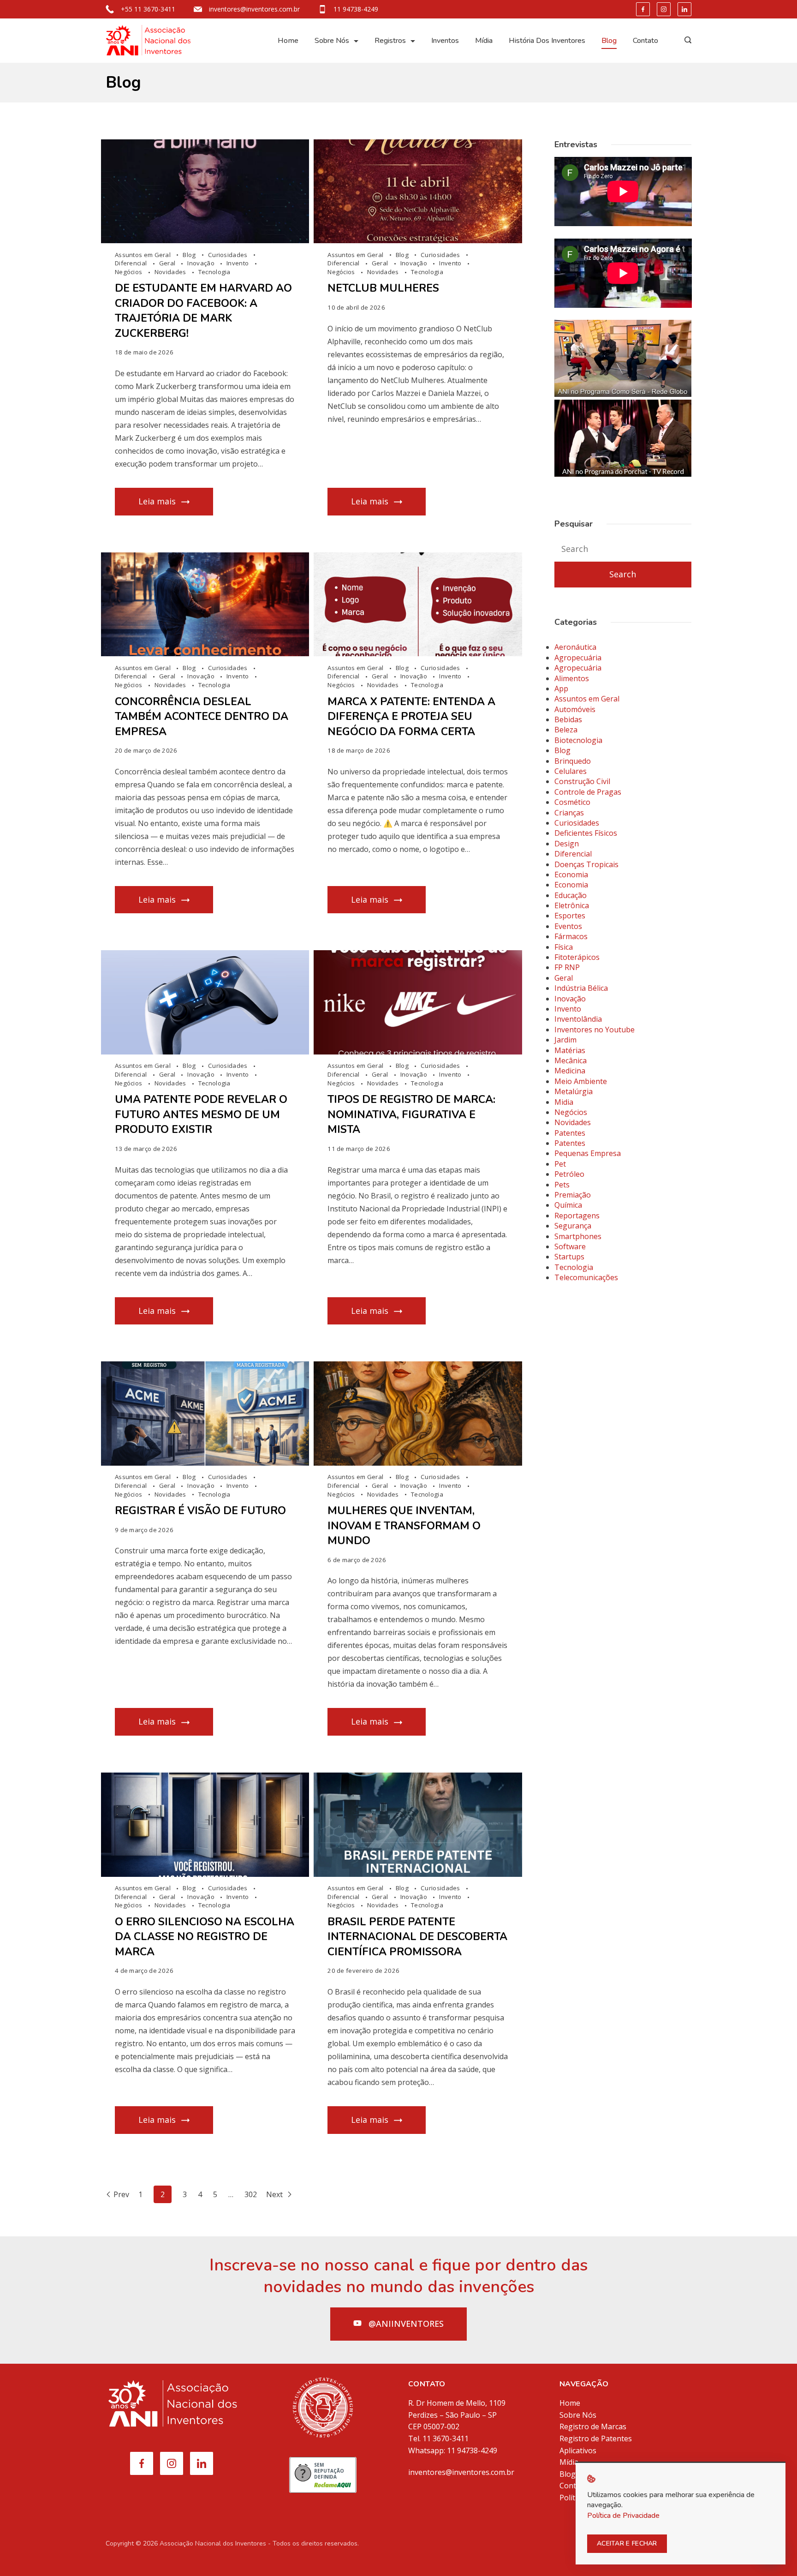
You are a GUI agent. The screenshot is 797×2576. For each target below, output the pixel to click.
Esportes (570, 916)
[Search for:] (623, 549)
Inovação (202, 263)
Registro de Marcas (593, 2426)
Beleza (566, 730)
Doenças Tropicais (586, 864)
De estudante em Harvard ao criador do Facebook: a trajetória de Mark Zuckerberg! (203, 311)
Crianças (569, 813)
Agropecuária (578, 658)
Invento (238, 263)
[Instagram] (664, 9)
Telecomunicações (586, 1277)
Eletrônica (572, 905)
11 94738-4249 (356, 9)
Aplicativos (578, 2450)
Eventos (568, 926)
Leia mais (157, 501)
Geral (168, 263)
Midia (564, 1102)
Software (570, 1246)
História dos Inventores (547, 41)
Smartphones (578, 1236)
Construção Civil (582, 781)
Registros (390, 41)
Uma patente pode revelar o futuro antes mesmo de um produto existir (201, 1114)
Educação (571, 895)
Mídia (484, 41)
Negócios (129, 272)
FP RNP (567, 967)
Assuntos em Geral (143, 255)
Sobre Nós (332, 41)
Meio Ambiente (581, 1081)
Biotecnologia (578, 740)
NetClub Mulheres (383, 288)
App (561, 689)
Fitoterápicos (577, 957)
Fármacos (571, 936)
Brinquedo (573, 761)
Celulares (571, 771)
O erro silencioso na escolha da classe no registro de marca (205, 1937)
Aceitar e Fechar (627, 2543)
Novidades (171, 272)
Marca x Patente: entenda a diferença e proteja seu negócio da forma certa (411, 717)
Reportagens (577, 1216)
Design (567, 844)
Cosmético (572, 802)
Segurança (573, 1226)
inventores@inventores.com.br (254, 9)
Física (564, 947)
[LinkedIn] (684, 9)
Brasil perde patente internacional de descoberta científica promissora (417, 1937)
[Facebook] (643, 9)
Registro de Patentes (596, 2438)
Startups (569, 1257)
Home (288, 41)
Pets (562, 1185)
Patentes (570, 1133)
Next (275, 2194)
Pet (560, 1164)
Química (568, 1205)
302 (251, 2194)
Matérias (570, 1050)
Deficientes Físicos (586, 833)
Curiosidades (229, 255)
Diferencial (132, 263)
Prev (121, 2194)
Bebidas (568, 719)
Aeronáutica (575, 647)
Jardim (565, 1040)
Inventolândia (578, 1019)
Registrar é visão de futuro (200, 1511)
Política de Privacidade (623, 2516)
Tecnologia (214, 272)
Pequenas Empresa (588, 1153)
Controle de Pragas (588, 792)
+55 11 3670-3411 (148, 9)
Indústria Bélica (581, 988)
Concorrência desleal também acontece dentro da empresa (202, 717)
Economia (571, 875)
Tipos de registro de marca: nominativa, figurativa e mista (411, 1114)
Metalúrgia (574, 1091)
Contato (645, 41)
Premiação (573, 1195)
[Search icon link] (686, 41)
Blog (609, 41)
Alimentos (572, 678)
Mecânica (571, 1060)
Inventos (445, 41)
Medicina (570, 1071)
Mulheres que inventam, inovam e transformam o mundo (404, 1526)
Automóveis (575, 709)
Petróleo (569, 1174)
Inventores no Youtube (595, 1030)
